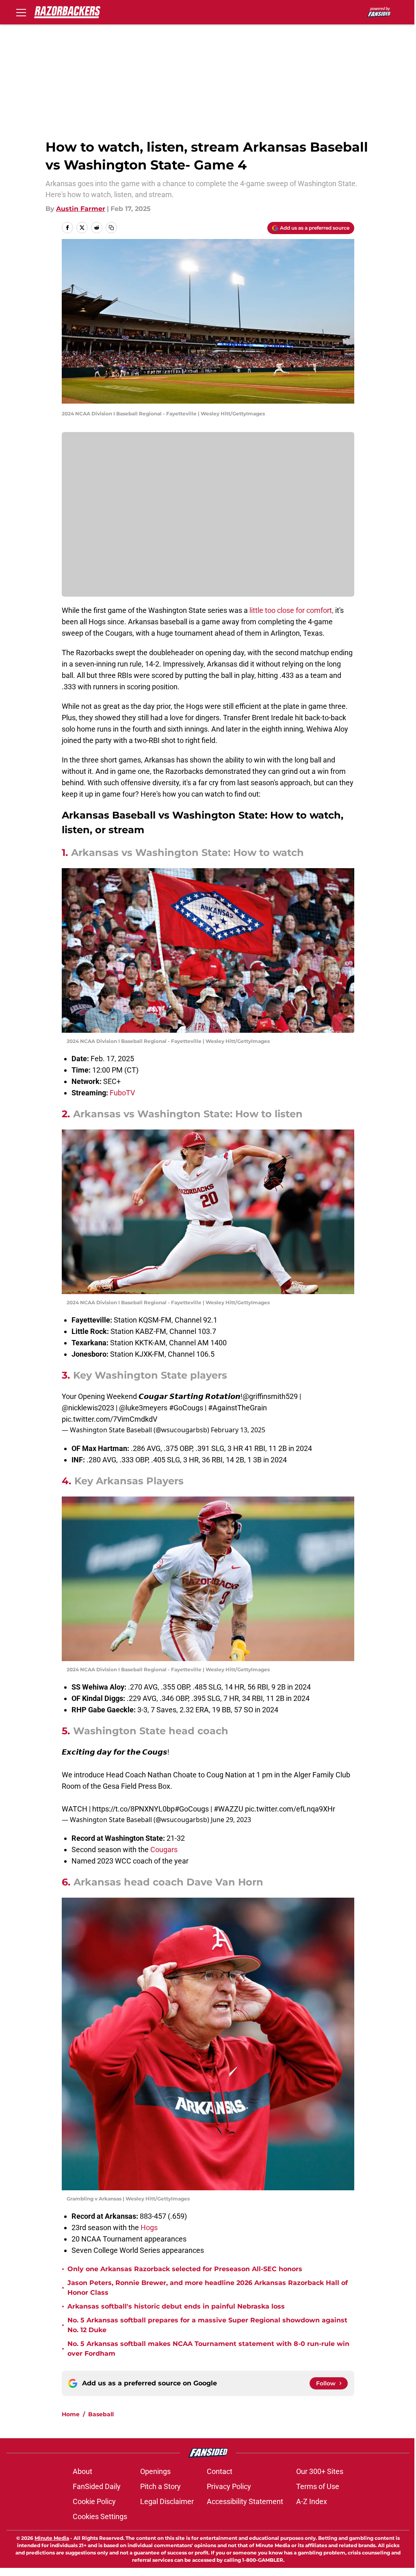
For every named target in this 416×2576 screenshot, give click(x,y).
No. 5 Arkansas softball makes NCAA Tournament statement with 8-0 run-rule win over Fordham (208, 2349)
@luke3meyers (143, 1408)
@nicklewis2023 (88, 1408)
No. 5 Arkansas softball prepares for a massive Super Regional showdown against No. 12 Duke (207, 2325)
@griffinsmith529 (270, 1396)
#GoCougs (186, 1408)
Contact (220, 2471)
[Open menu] (21, 12)
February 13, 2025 (238, 1430)
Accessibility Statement (245, 2501)
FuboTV (122, 1093)
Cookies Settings (100, 2516)
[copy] (111, 228)
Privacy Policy (229, 2486)
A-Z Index (312, 2501)
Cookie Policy (94, 2501)
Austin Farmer (81, 209)
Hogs (149, 2227)
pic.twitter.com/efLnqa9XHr (290, 1809)
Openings (155, 2471)
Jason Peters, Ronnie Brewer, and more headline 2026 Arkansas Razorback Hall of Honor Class (208, 2288)
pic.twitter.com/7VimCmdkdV (109, 1419)
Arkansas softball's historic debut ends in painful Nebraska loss (176, 2306)
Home (71, 2414)
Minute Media (52, 2538)
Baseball (101, 2414)
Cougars (164, 1849)
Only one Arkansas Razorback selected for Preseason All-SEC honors (185, 2269)
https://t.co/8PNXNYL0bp (133, 1809)
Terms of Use (318, 2486)
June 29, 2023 (231, 1820)
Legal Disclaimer (167, 2501)
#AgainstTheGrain (237, 1408)
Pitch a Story (160, 2486)
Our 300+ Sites (320, 2471)
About (82, 2471)
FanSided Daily (97, 2486)
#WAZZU (229, 1809)
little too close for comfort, (291, 610)
